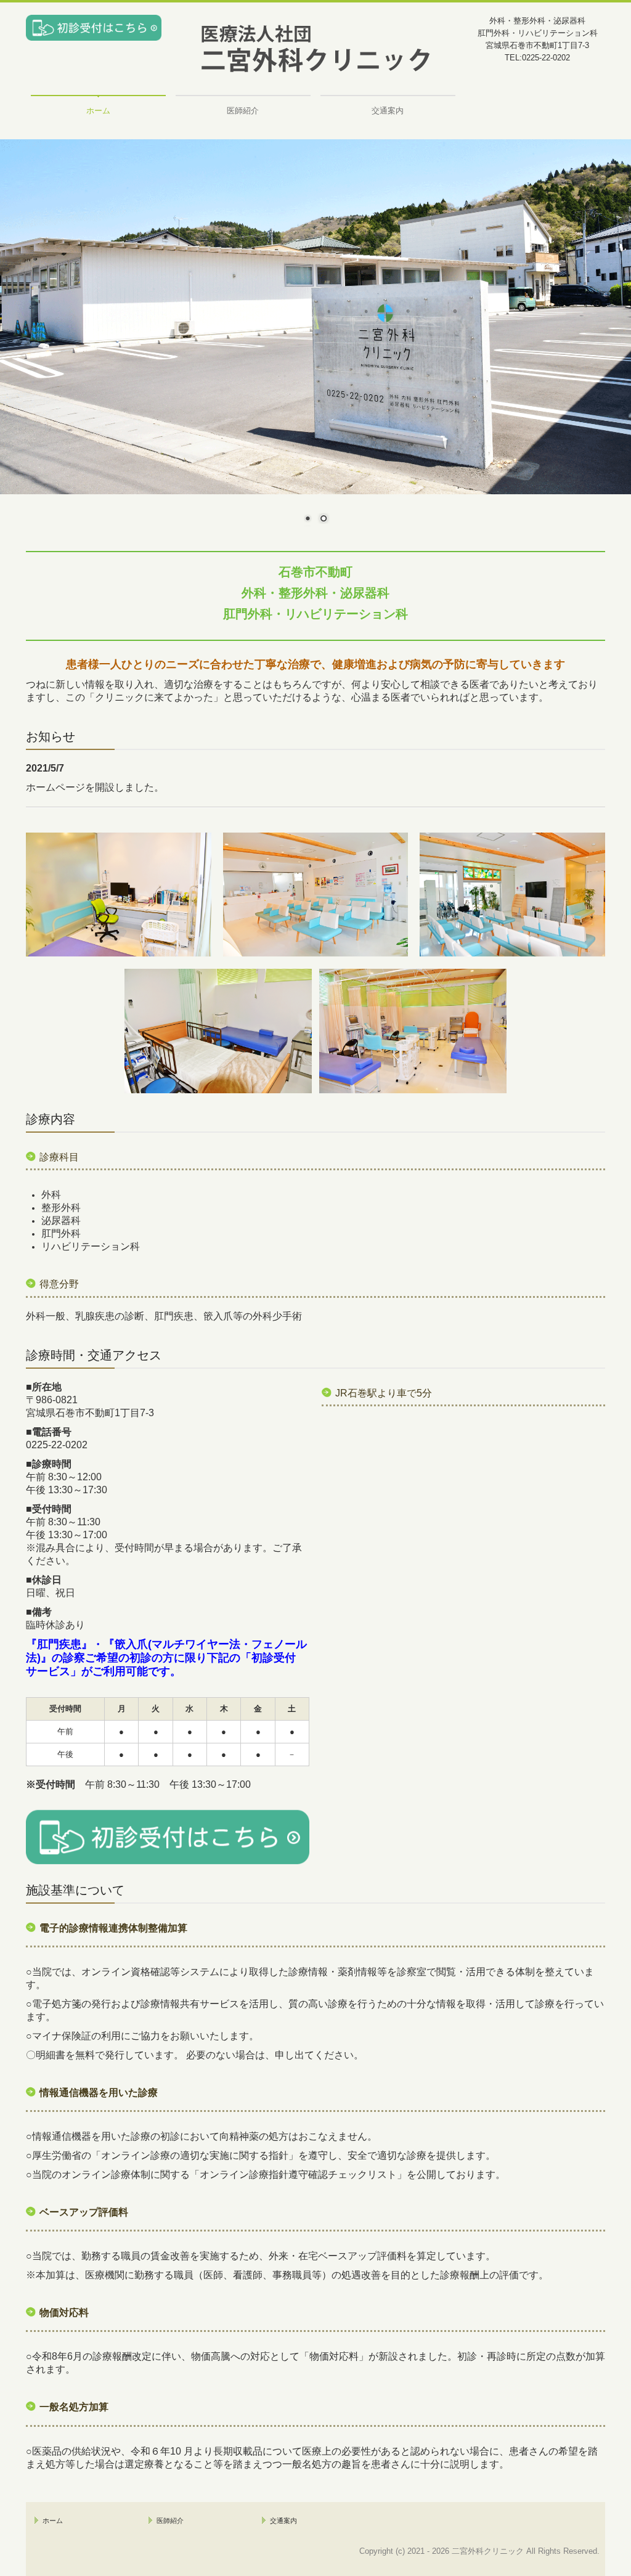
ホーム (98, 111)
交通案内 (388, 111)
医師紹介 (243, 111)
